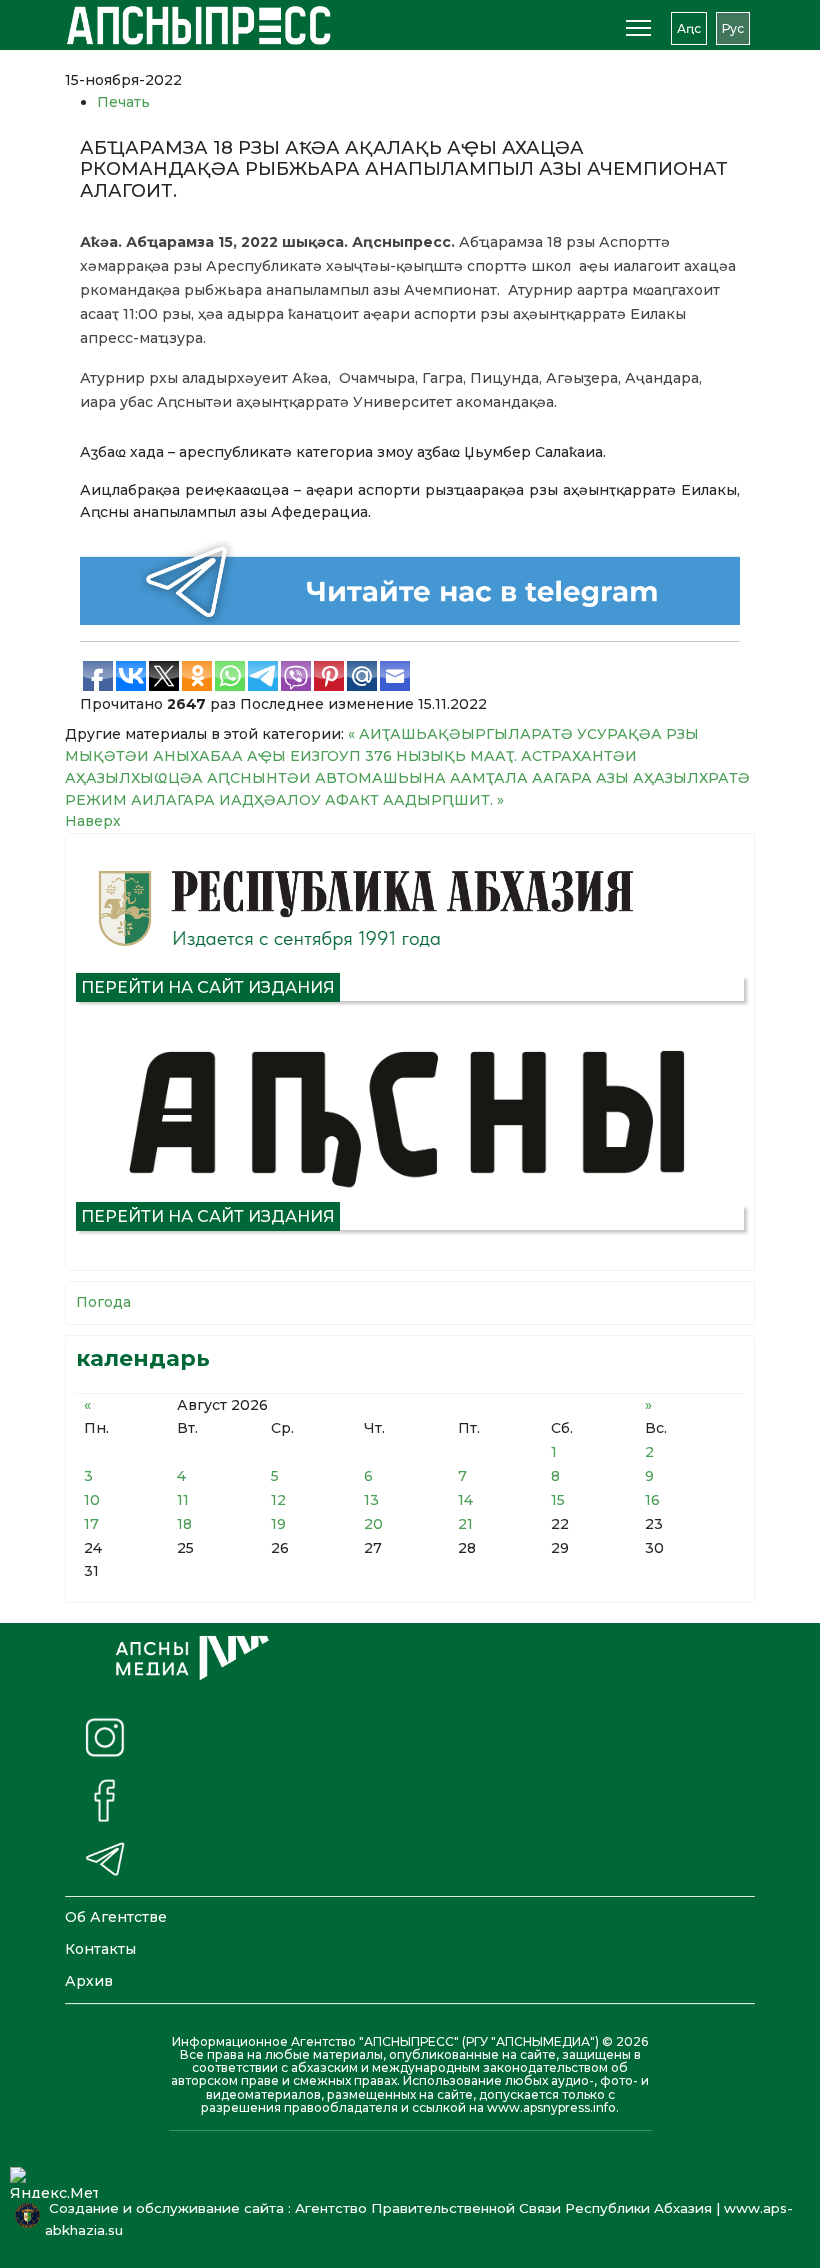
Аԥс (689, 28)
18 (184, 1524)
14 (465, 1500)
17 (91, 1524)
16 (652, 1500)
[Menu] (638, 28)
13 (371, 1500)
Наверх (93, 821)
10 (92, 1500)
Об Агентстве (116, 1917)
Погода (103, 1302)
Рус (733, 28)
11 (183, 1500)
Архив (89, 1981)
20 (373, 1524)
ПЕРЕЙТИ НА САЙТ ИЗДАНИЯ (208, 987)
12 (278, 1500)
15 (558, 1500)
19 (278, 1524)
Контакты (100, 1949)
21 (465, 1524)
